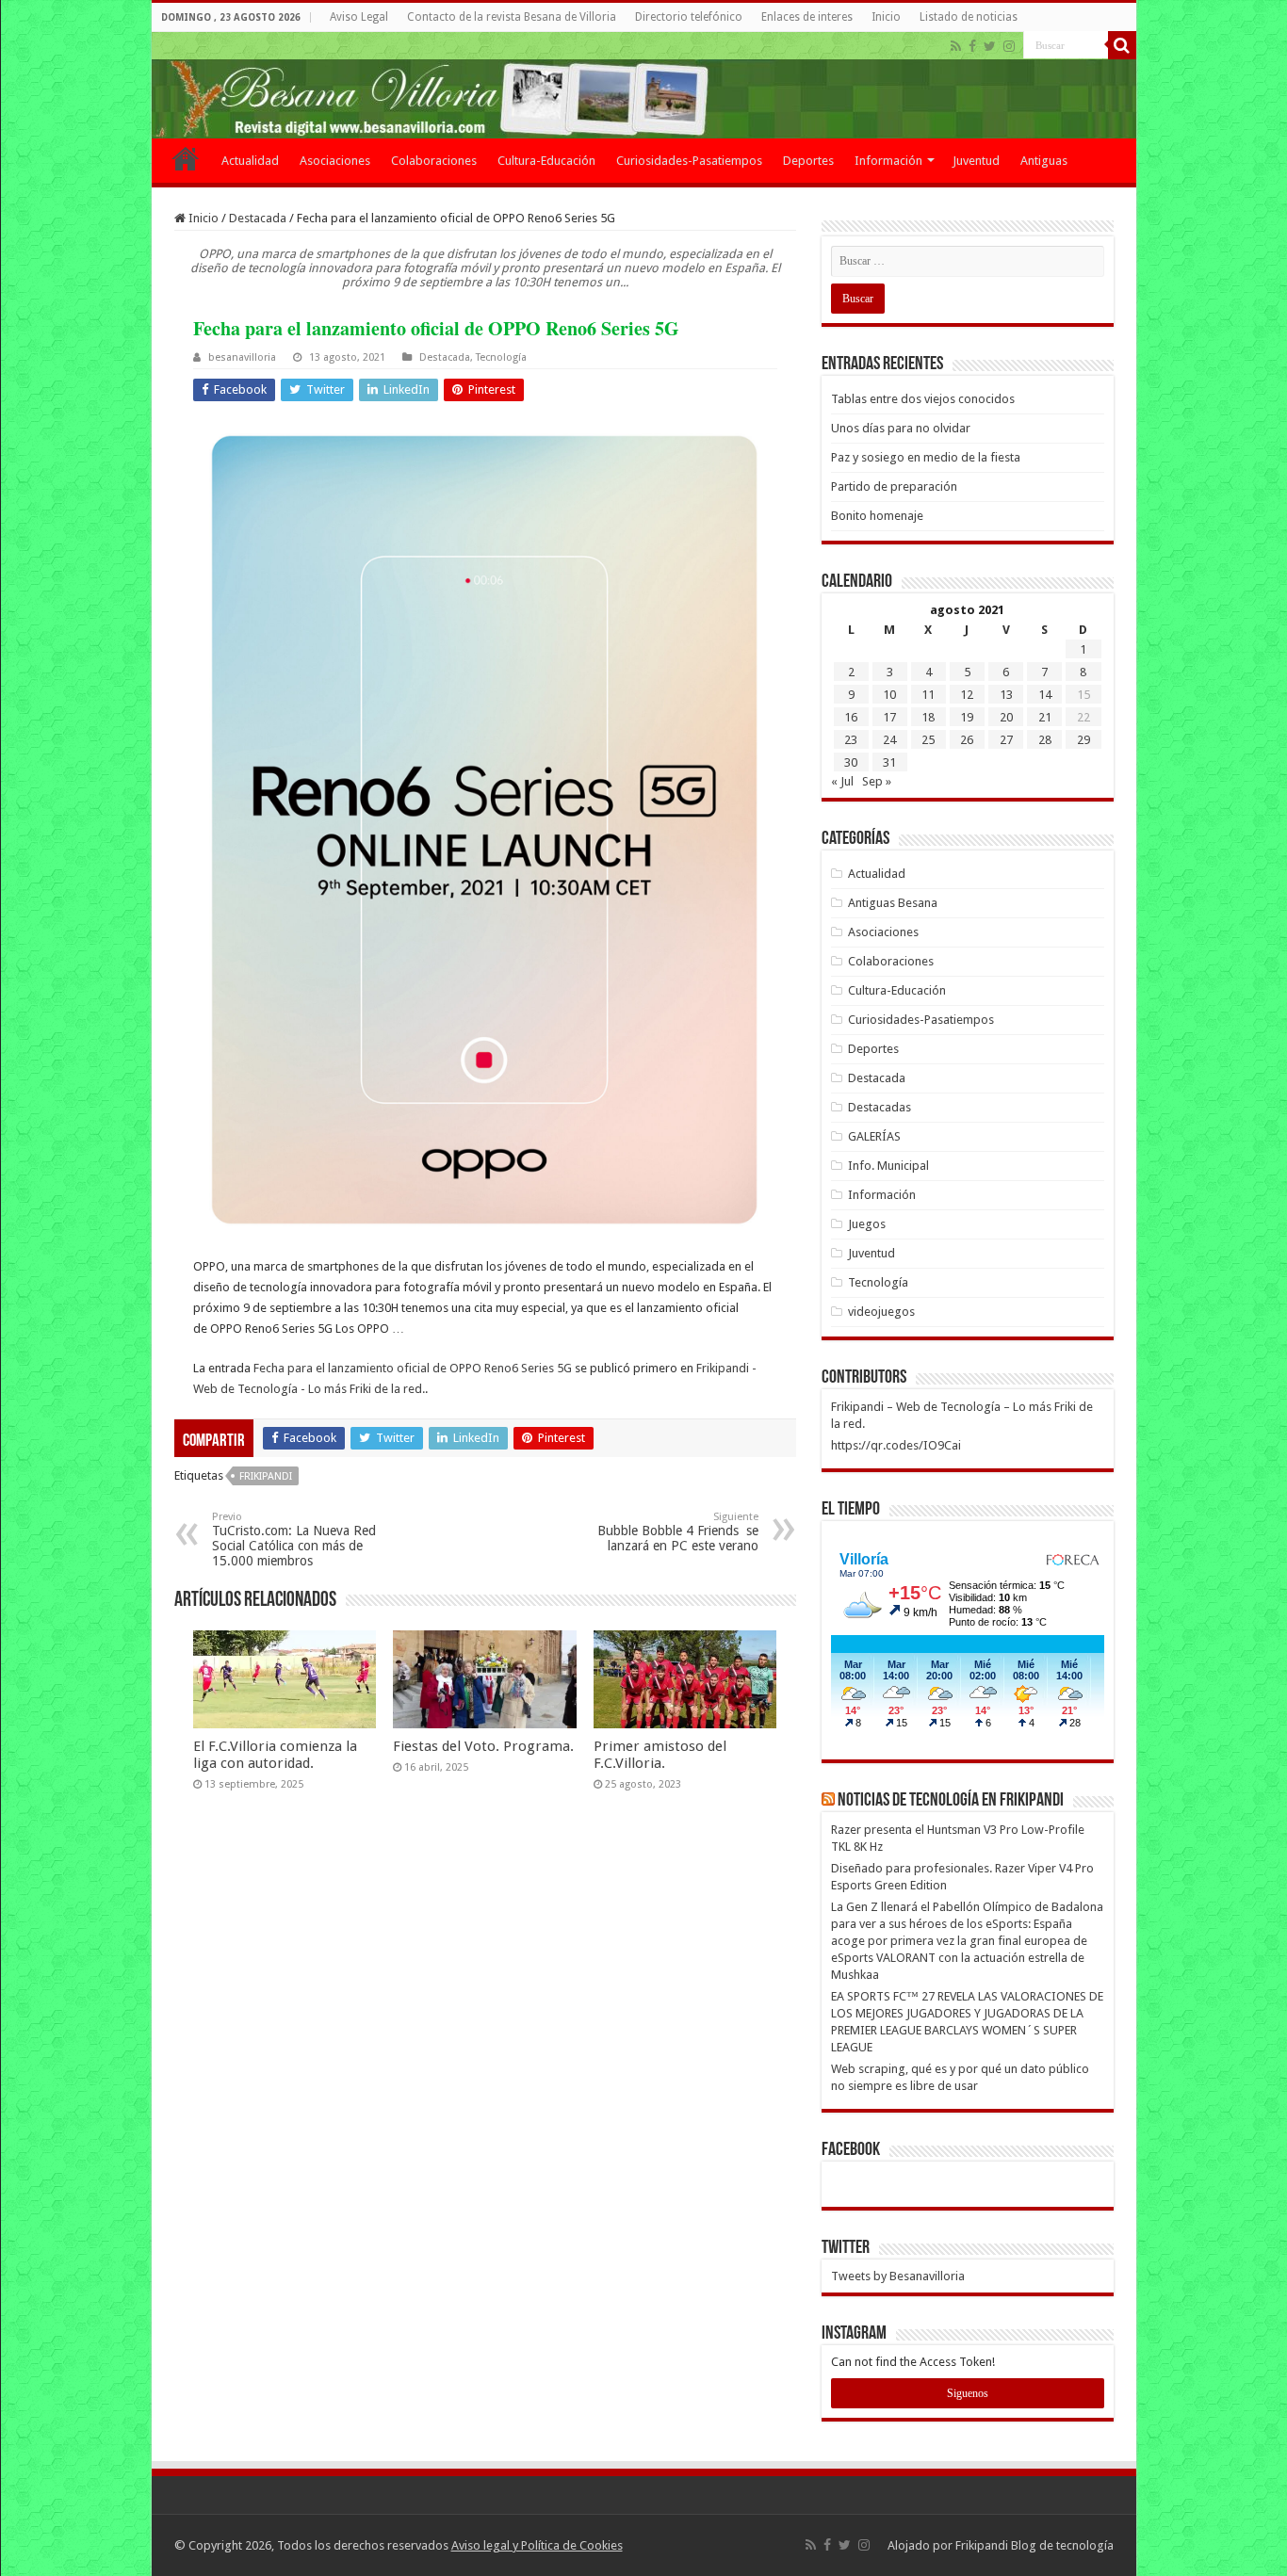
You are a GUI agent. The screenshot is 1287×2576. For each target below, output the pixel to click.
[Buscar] (1122, 45)
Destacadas (880, 1107)
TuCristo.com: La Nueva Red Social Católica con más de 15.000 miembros (294, 1539)
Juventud (976, 161)
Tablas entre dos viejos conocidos (923, 399)
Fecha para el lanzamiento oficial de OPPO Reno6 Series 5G (413, 1368)
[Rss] (956, 46)
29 (1083, 740)
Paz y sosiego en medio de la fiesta (926, 457)
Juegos (867, 1224)
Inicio (886, 17)
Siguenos (968, 2393)
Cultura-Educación (546, 161)
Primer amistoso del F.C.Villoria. (660, 1755)
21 (1045, 717)
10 (889, 695)
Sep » (877, 781)
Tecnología (501, 357)
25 (928, 740)
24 (889, 740)
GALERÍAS (874, 1136)
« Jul (842, 781)
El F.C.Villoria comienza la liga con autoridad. (275, 1755)
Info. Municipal (888, 1166)
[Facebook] (972, 46)
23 (851, 740)
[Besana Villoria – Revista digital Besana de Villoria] (644, 85)
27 (1006, 740)
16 (851, 717)
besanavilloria (242, 357)
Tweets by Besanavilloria (898, 2276)
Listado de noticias (969, 17)
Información (888, 161)
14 (1045, 695)
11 (928, 695)
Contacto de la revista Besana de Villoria (512, 17)
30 (851, 762)
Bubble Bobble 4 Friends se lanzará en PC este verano (678, 1532)
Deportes (808, 161)
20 (1006, 717)
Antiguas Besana (893, 903)
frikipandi (266, 1476)
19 (967, 717)
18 (928, 717)
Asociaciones (335, 161)
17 (889, 717)
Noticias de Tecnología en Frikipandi (951, 1801)
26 (967, 740)
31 (889, 762)
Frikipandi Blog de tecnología (1034, 2545)
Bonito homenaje (877, 516)
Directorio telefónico (689, 17)
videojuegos (881, 1312)
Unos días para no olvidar (901, 428)
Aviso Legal (359, 17)
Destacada (258, 218)
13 (1006, 695)
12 (967, 695)
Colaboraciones (434, 161)
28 (1045, 740)
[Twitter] (990, 46)
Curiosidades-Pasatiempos (689, 161)
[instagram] (1009, 46)
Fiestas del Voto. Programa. (483, 1746)
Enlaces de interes (807, 17)
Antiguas (1044, 161)
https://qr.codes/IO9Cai (896, 1445)
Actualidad (250, 161)
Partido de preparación (894, 486)
